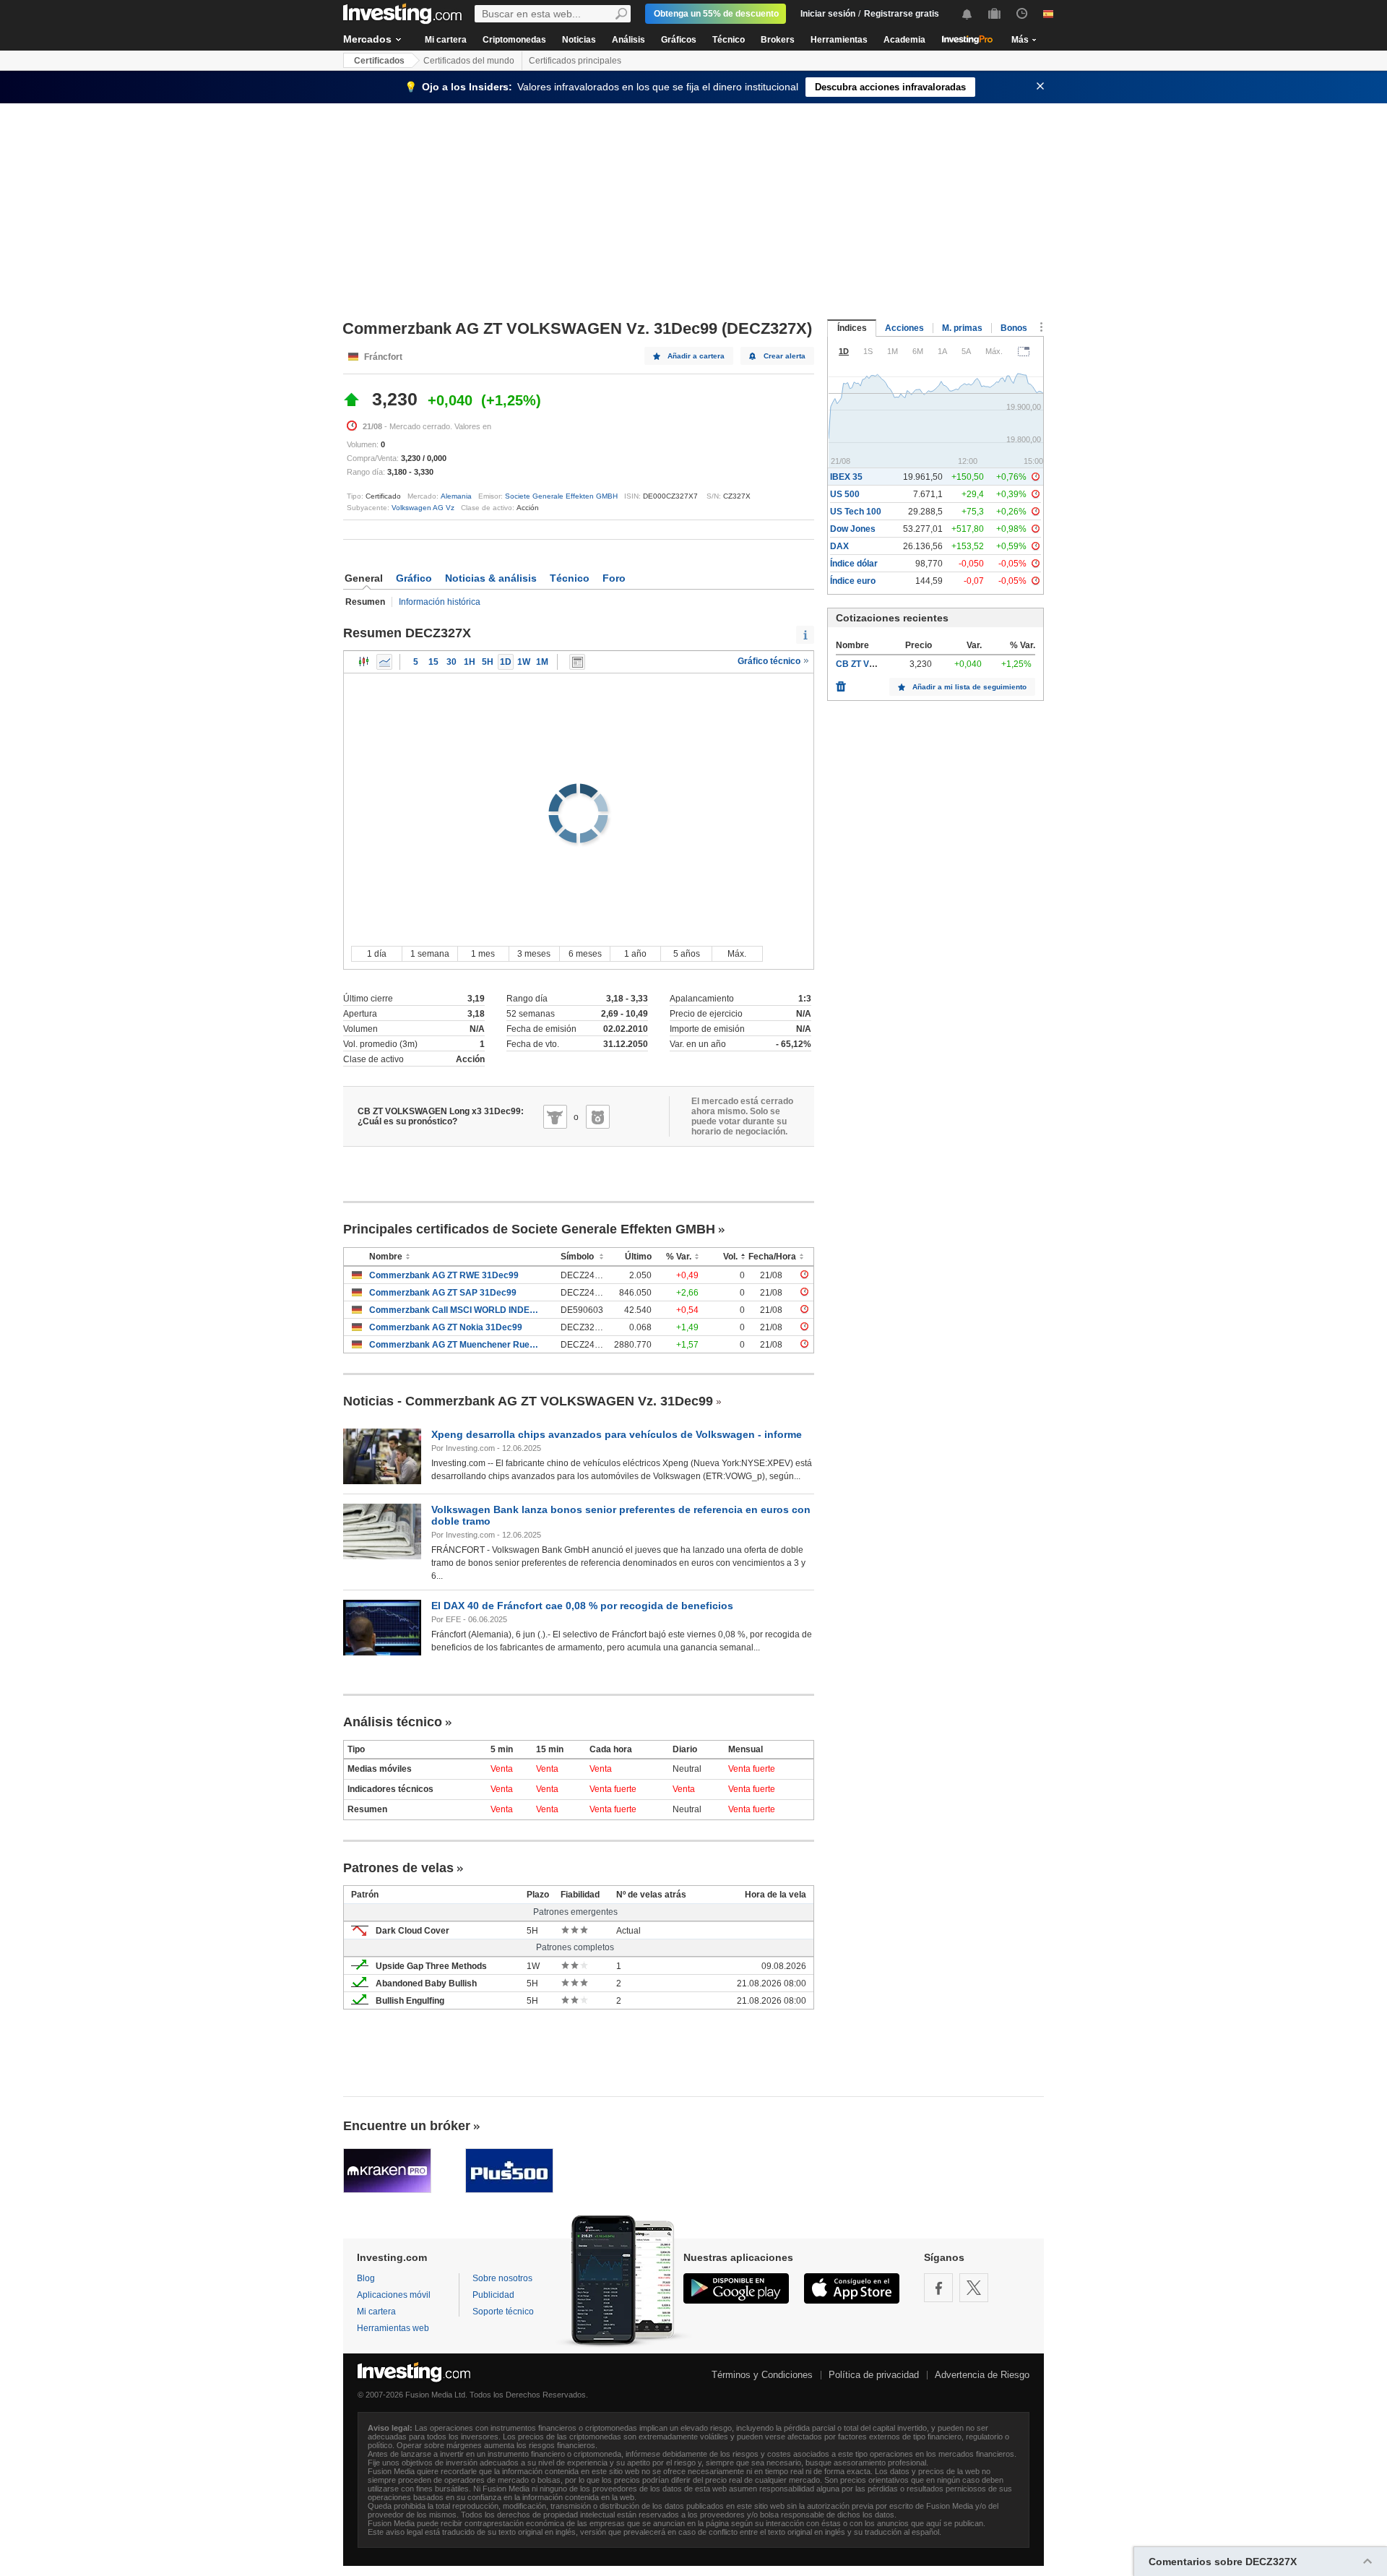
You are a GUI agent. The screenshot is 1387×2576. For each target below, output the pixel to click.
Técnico (729, 40)
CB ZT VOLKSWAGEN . (883, 664)
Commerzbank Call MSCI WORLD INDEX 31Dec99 (454, 1310)
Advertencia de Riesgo (982, 2375)
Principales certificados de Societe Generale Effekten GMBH (529, 1229)
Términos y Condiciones (762, 2375)
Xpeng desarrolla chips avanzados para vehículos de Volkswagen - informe (617, 1434)
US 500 (845, 494)
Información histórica (440, 602)
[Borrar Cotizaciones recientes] (841, 683)
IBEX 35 (846, 477)
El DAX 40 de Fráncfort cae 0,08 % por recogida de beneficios (582, 1606)
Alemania (456, 496)
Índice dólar (854, 564)
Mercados (367, 39)
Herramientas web (393, 2328)
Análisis (628, 40)
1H (470, 662)
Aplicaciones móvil (394, 2295)
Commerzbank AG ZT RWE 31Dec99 (444, 1275)
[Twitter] (974, 2288)
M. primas (962, 328)
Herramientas (839, 40)
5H (488, 662)
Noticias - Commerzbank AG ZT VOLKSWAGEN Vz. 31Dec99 (528, 1401)
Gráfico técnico (770, 661)
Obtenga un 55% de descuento (716, 14)
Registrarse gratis (902, 14)
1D (506, 662)
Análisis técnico (393, 1722)
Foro (614, 578)
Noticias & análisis (491, 578)
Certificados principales (575, 61)
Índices (852, 328)
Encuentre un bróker (407, 2126)
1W (524, 662)
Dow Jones (853, 529)
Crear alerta (785, 356)
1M (542, 662)
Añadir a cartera (696, 356)
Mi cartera (446, 40)
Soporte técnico (503, 2312)
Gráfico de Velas (364, 662)
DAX (839, 546)
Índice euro (853, 581)
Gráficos (679, 40)
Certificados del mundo (469, 61)
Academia (904, 40)
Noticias (579, 40)
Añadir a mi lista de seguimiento (969, 687)
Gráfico (414, 578)
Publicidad (493, 2295)
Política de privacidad (874, 2375)
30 (451, 662)
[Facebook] (938, 2288)
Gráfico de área (384, 662)
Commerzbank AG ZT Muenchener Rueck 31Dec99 (454, 1345)
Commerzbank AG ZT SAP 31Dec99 (443, 1293)
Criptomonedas (514, 40)
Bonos (1014, 328)
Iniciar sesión (828, 14)
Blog (366, 2278)
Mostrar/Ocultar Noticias (577, 662)
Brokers (778, 40)
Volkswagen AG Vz (423, 508)
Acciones (904, 328)
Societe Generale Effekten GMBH (561, 496)
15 (433, 662)
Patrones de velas (398, 1868)
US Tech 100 (856, 512)
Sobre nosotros (502, 2278)
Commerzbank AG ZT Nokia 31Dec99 (446, 1327)
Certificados (379, 61)
